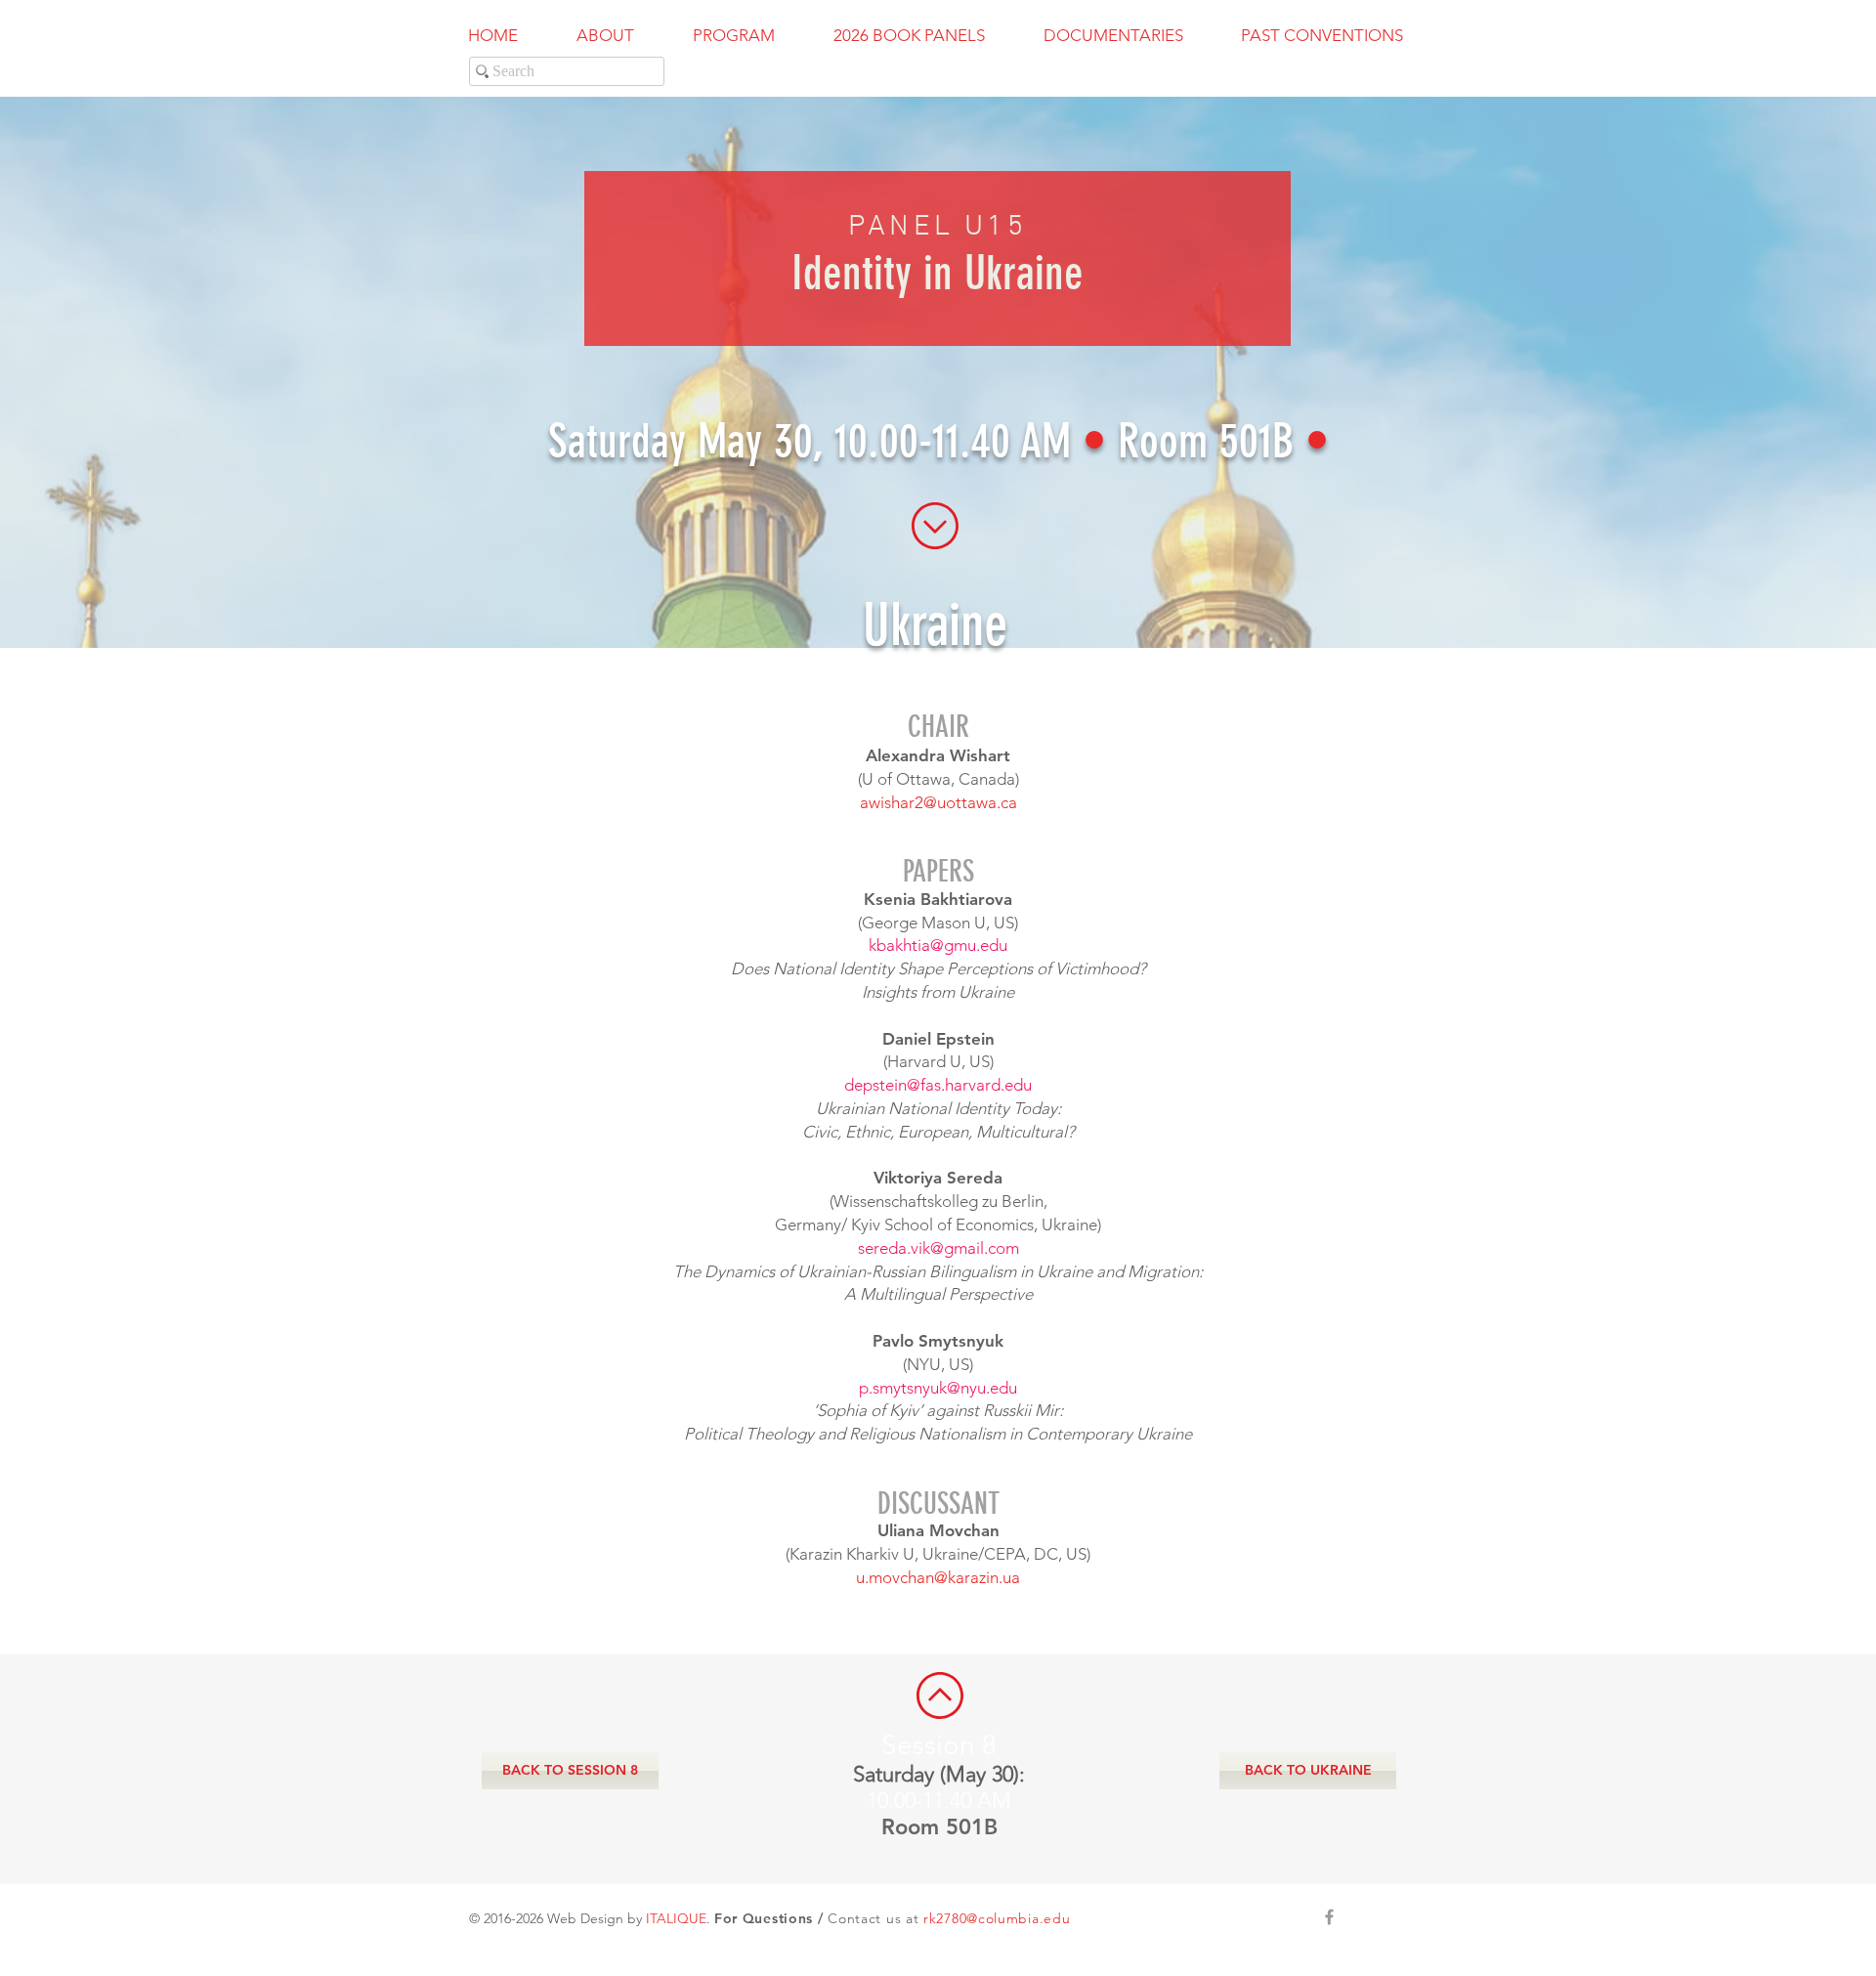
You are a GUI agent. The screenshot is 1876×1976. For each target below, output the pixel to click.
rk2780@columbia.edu (997, 1918)
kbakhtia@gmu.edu (938, 945)
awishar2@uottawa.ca (938, 802)
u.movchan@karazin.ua (938, 1577)
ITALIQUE (676, 1918)
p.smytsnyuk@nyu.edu (938, 1388)
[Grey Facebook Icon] (1329, 1917)
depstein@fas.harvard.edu (938, 1085)
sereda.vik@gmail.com (938, 1248)
